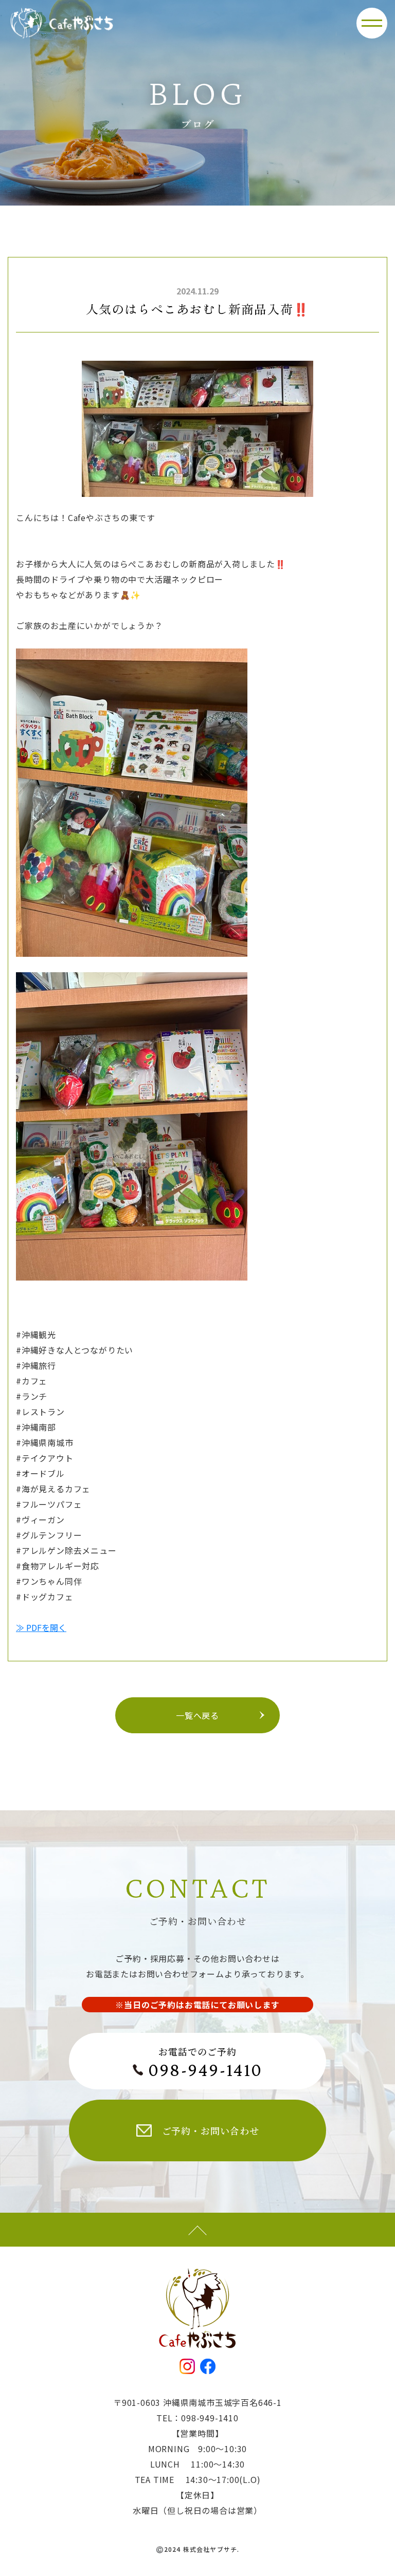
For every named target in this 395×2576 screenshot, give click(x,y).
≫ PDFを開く (41, 1627)
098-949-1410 (205, 2070)
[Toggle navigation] (372, 23)
